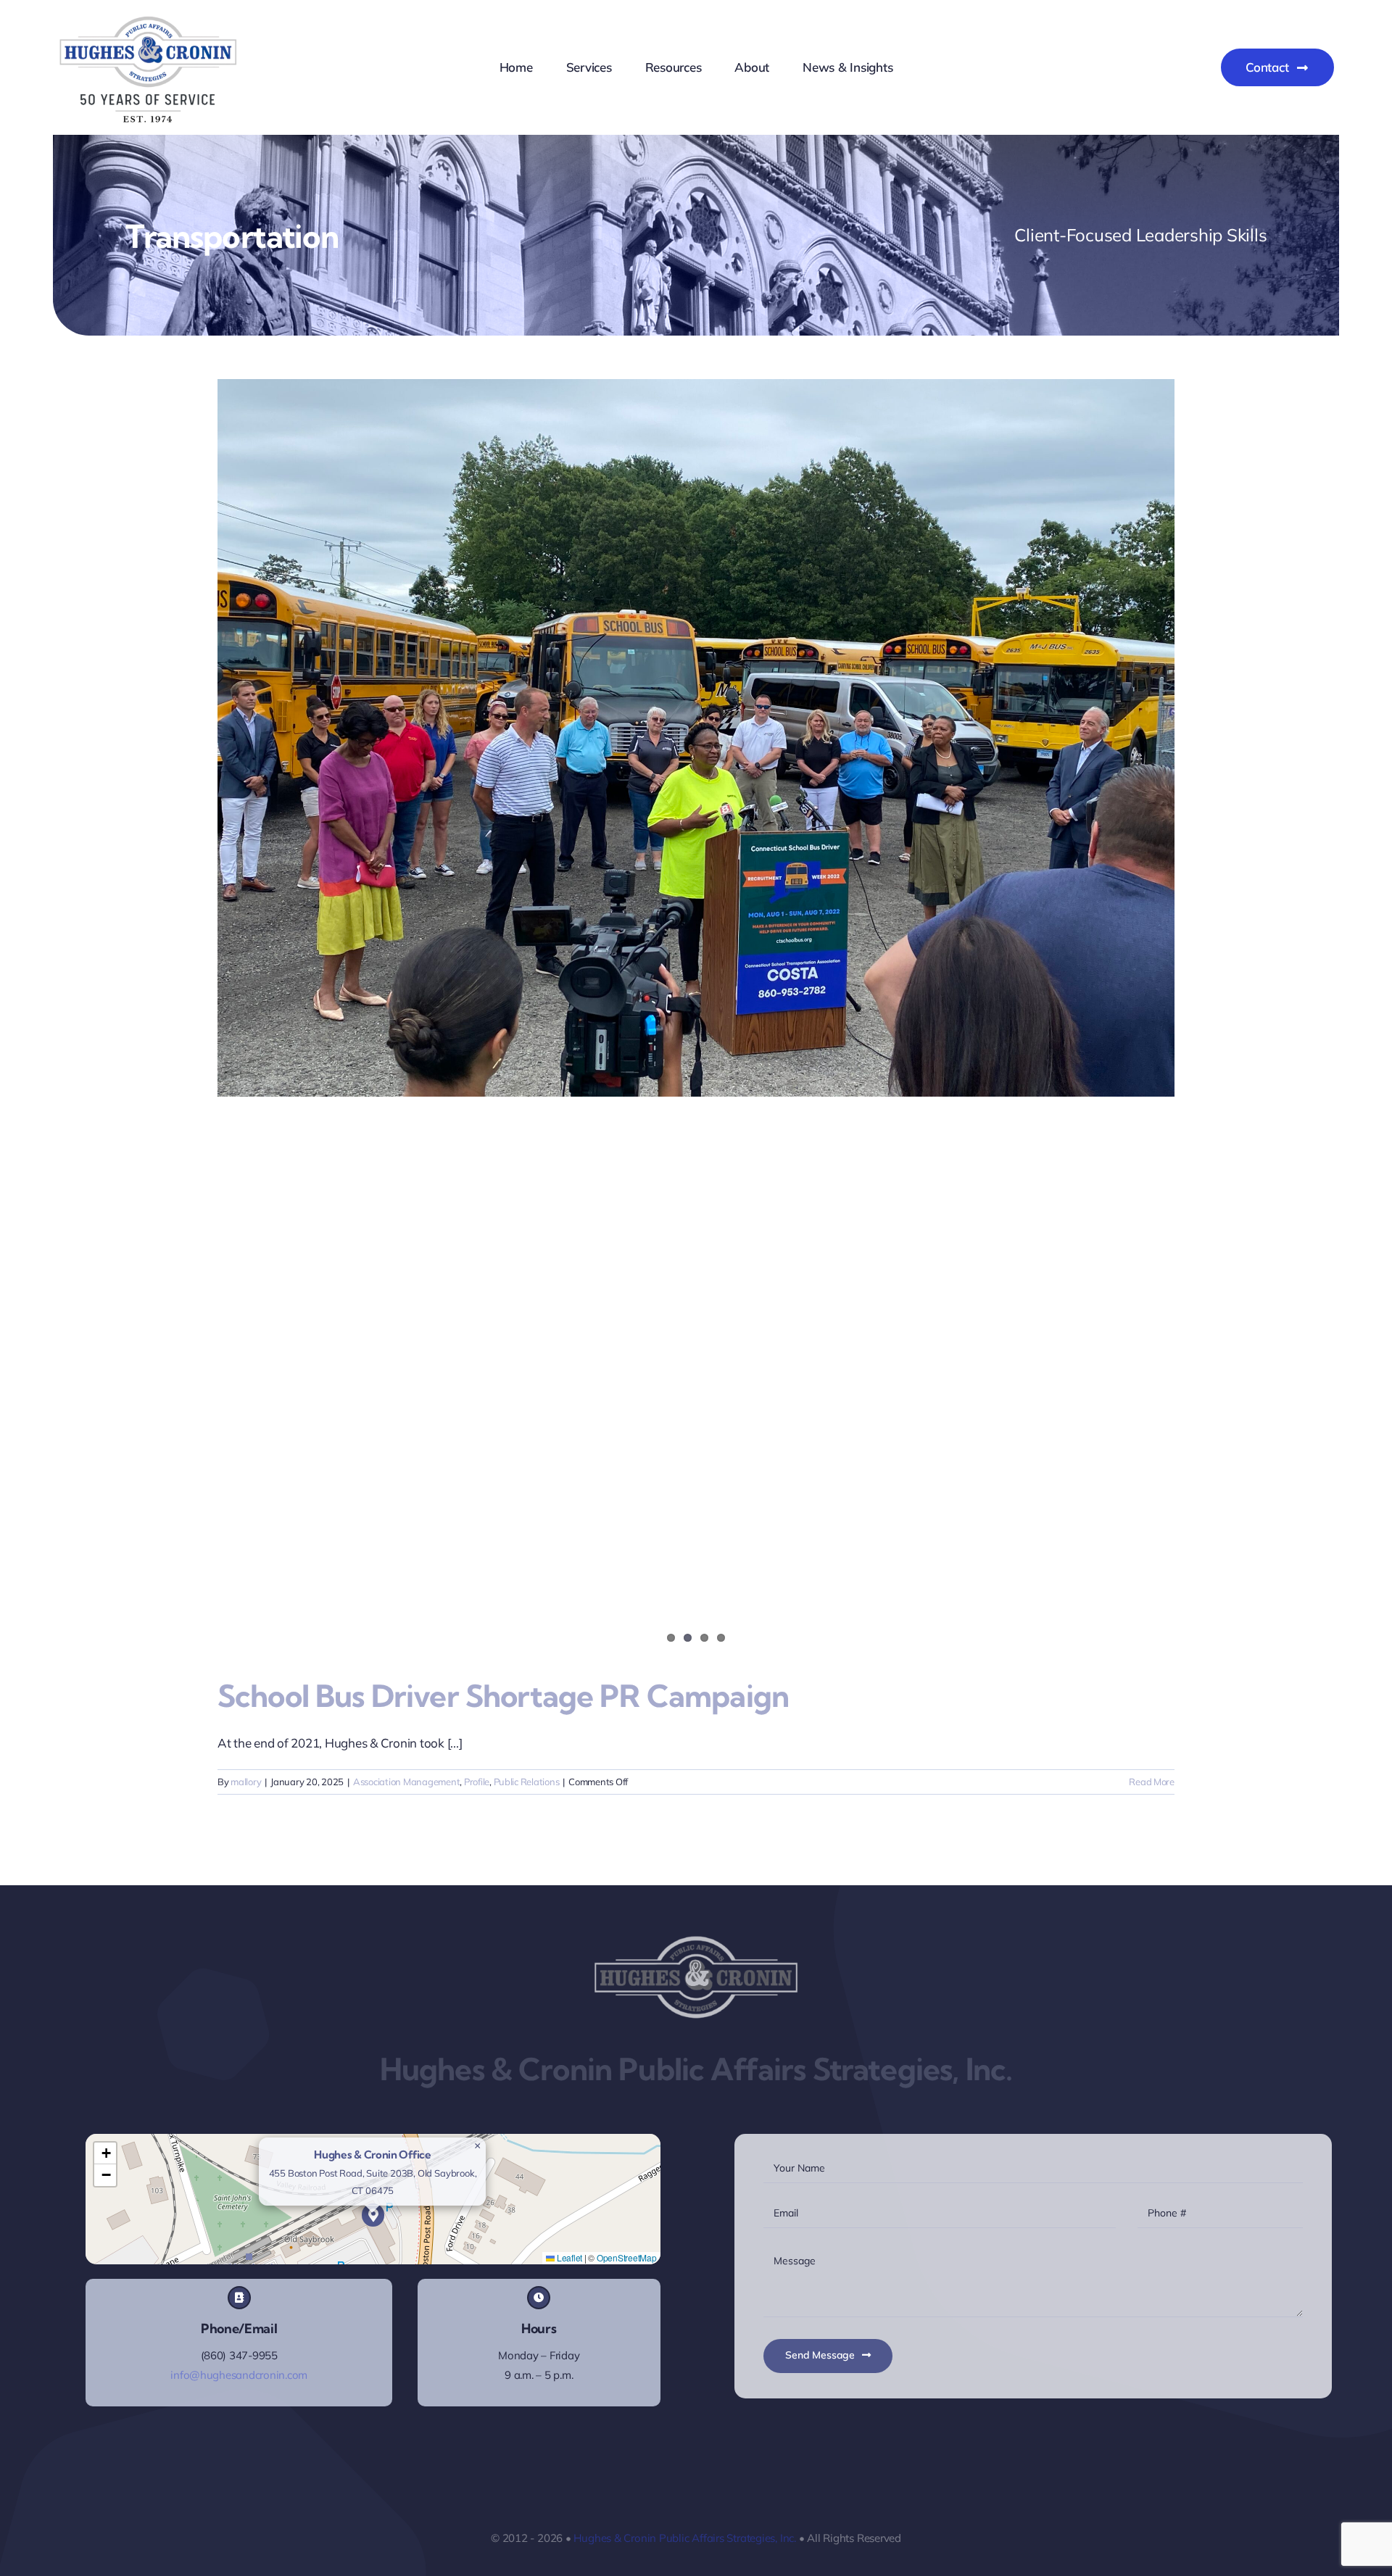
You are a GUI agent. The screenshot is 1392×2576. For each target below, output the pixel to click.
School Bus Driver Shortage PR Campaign (503, 1696)
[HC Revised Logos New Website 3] (149, 21)
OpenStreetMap (627, 2257)
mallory (246, 1782)
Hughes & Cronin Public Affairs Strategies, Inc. (684, 2538)
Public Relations (527, 1782)
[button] (373, 2215)
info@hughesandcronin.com (239, 2375)
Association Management (406, 1782)
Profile (477, 1782)
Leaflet (568, 2257)
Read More (1152, 1782)
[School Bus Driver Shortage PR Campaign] (696, 738)
